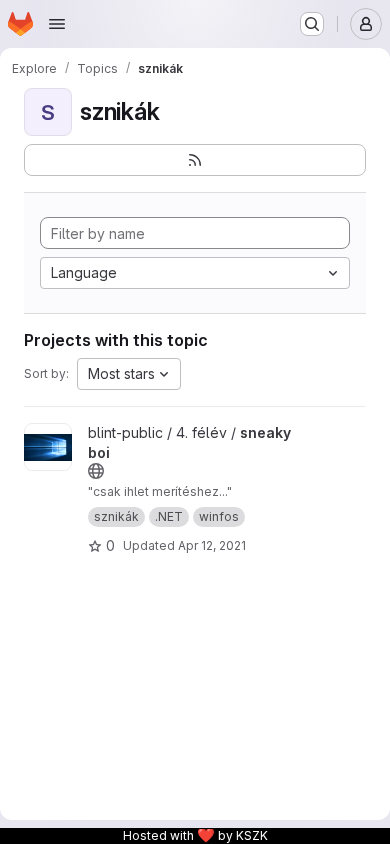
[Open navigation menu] (57, 24)
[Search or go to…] (312, 24)
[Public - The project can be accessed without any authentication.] (96, 471)
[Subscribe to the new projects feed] (195, 160)
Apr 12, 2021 (212, 545)
